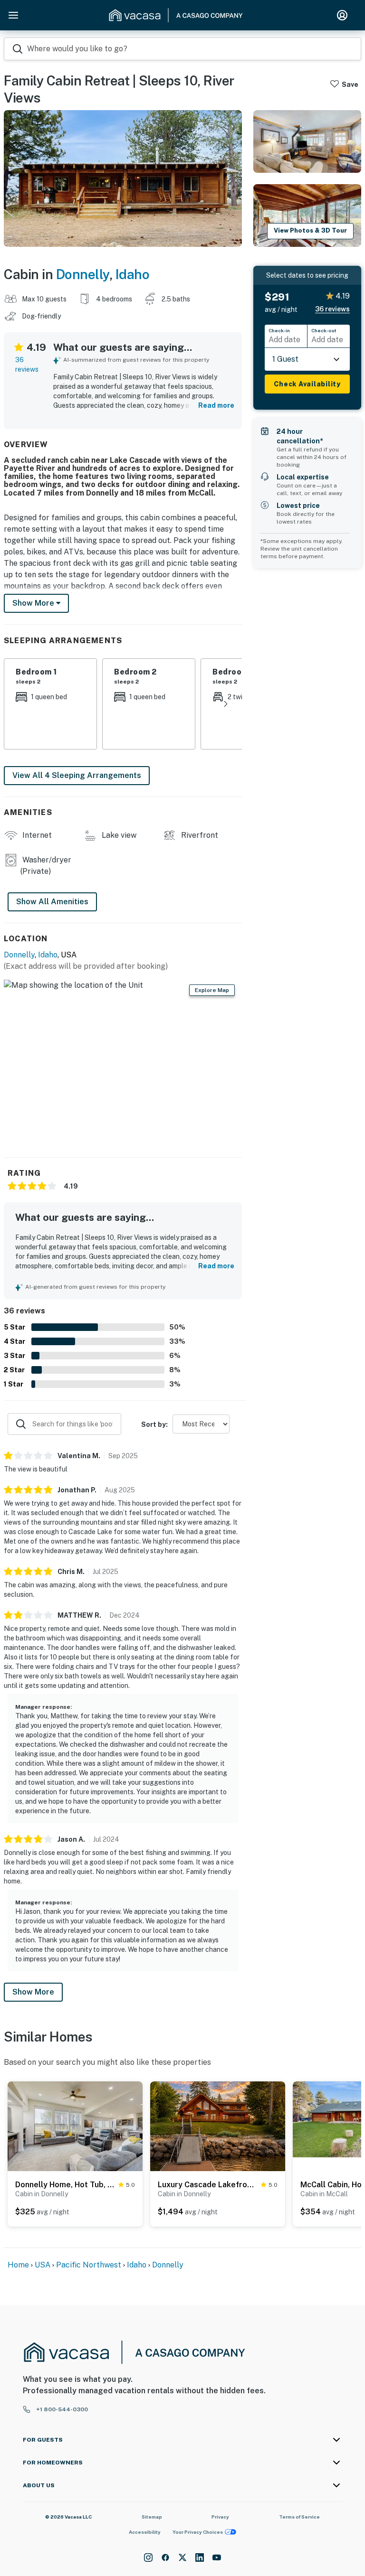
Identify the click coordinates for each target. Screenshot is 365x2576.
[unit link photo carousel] (75, 2126)
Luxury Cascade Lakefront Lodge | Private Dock (207, 2185)
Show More (33, 1992)
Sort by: (154, 1424)
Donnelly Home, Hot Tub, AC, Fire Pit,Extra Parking (65, 2185)
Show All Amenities (52, 902)
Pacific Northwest (89, 2265)
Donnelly (83, 274)
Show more (34, 603)
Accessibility (145, 2532)
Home (18, 2265)
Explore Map (212, 990)
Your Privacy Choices (198, 2532)
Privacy (220, 2517)
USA (43, 2265)
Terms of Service (299, 2517)
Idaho (133, 274)
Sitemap (152, 2517)
